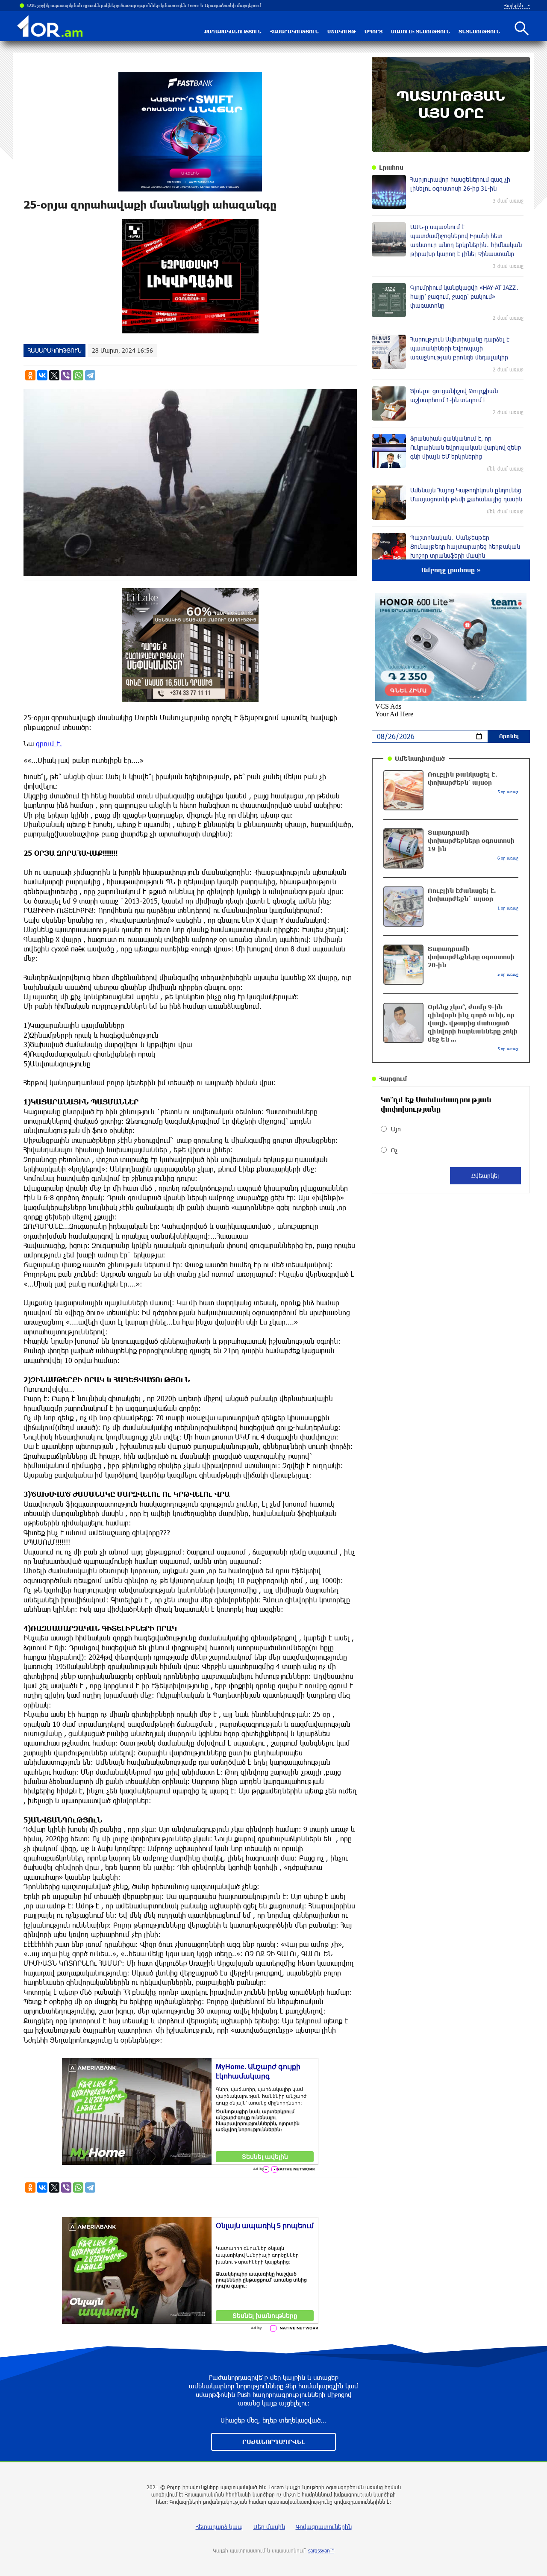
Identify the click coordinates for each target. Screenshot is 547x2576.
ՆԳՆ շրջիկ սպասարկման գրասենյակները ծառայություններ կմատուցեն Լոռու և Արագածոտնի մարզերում (141, 5)
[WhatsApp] (78, 375)
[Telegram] (90, 375)
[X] (54, 375)
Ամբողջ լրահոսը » (451, 570)
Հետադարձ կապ (219, 2527)
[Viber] (66, 375)
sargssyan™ (321, 2550)
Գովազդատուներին (324, 2527)
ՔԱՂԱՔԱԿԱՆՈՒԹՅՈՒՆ (233, 31)
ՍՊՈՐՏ (373, 31)
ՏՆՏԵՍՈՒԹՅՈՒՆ (479, 31)
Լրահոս (391, 167)
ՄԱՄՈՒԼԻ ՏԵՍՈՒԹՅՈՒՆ (421, 31)
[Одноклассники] (30, 375)
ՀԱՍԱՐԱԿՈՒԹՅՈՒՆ (294, 31)
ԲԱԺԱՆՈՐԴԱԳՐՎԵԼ (273, 2442)
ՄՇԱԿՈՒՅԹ (342, 31)
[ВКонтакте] (42, 375)
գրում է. (49, 743)
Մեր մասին (269, 2527)
